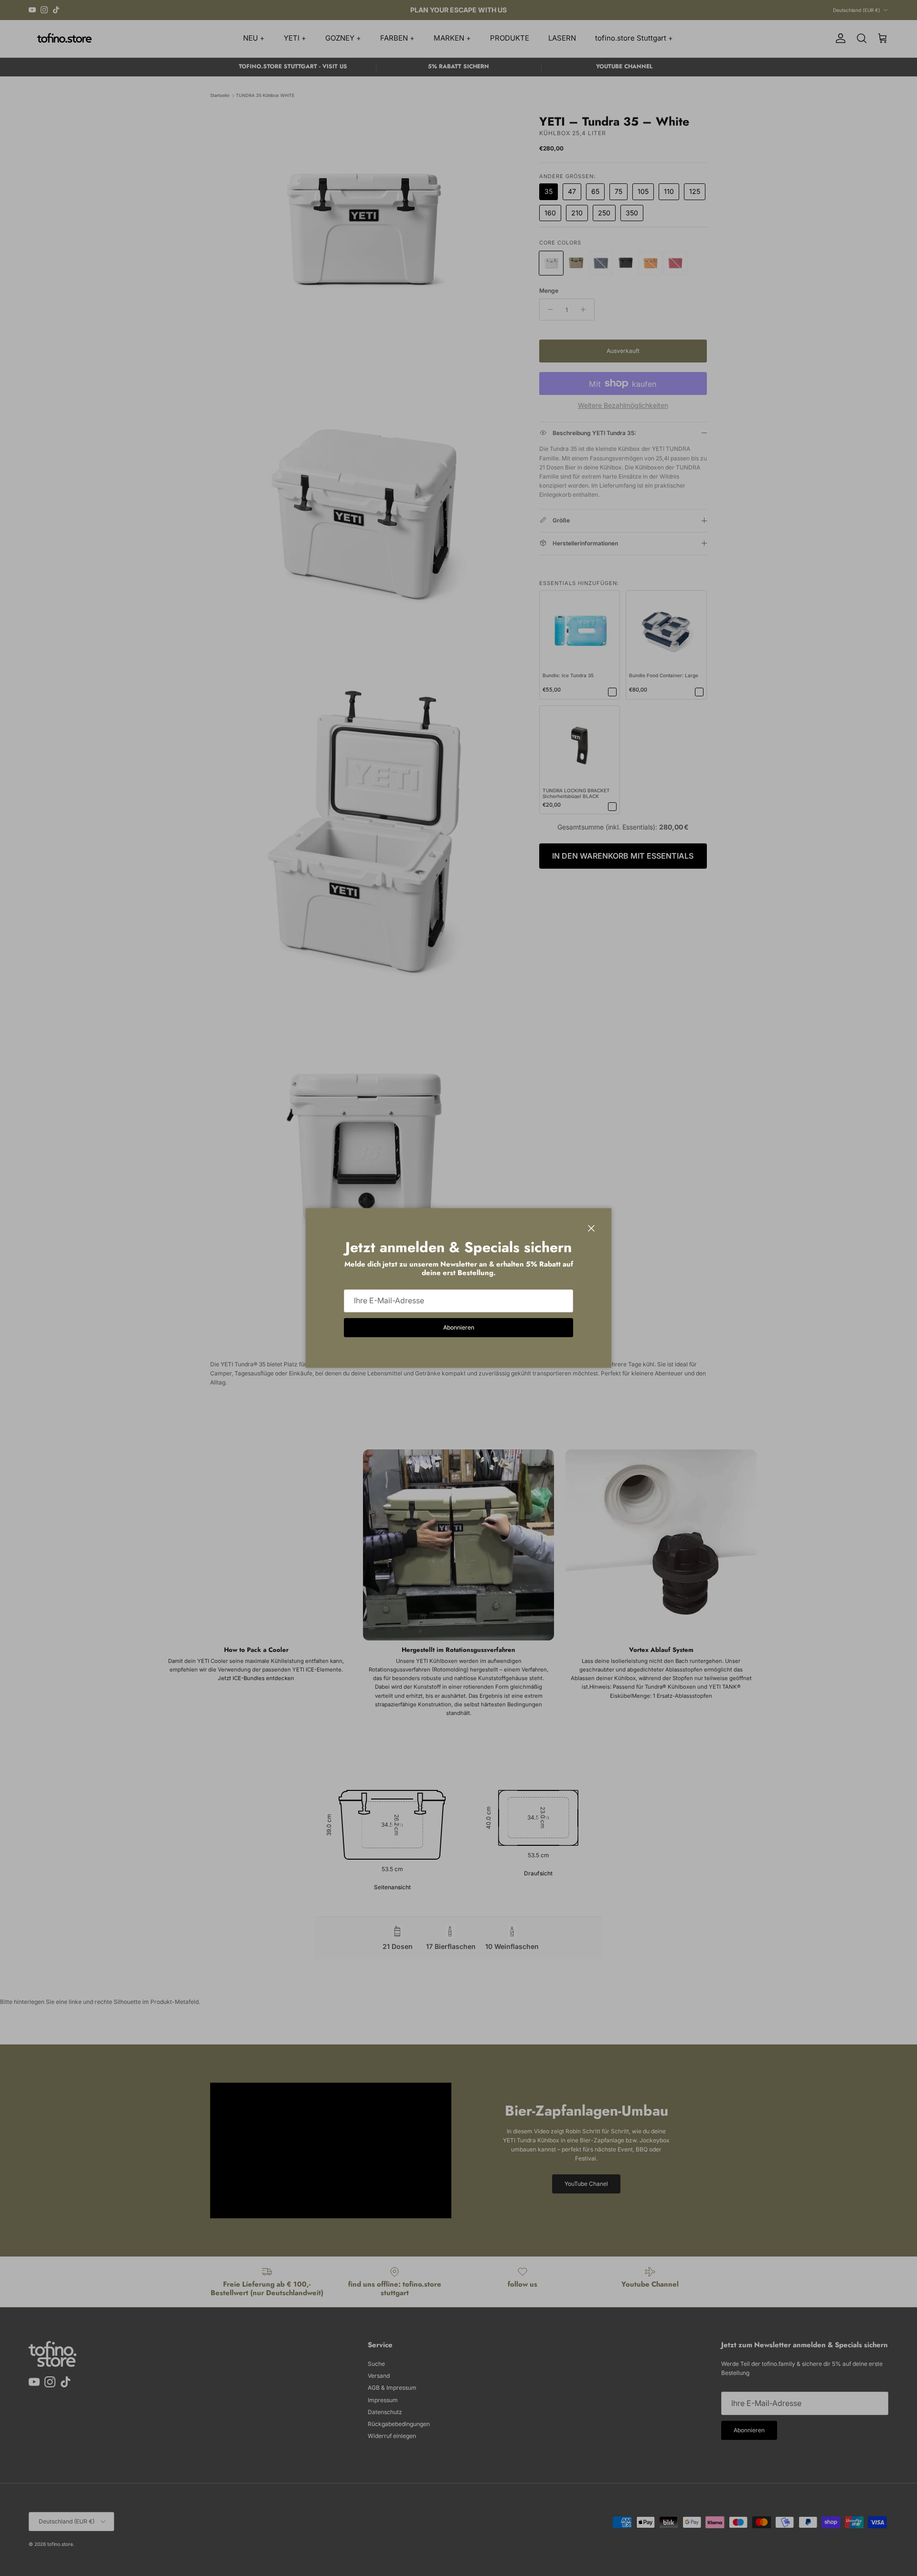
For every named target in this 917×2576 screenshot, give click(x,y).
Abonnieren (459, 1327)
